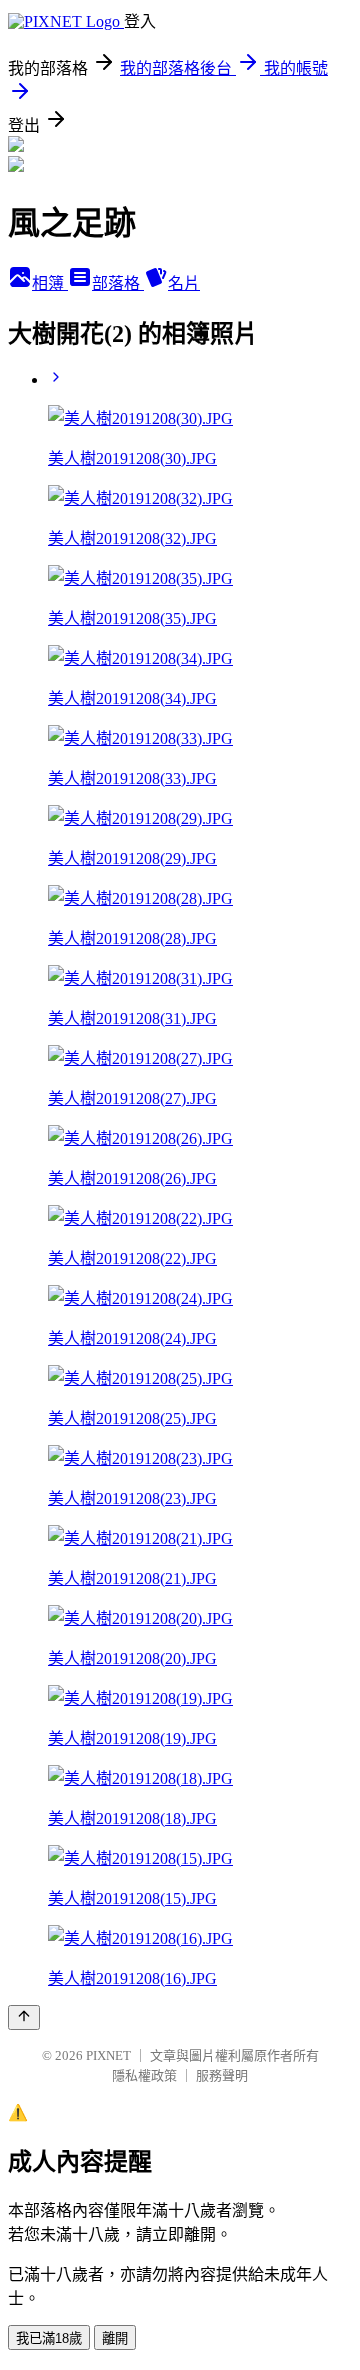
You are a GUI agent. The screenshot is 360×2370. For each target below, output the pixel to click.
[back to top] (24, 2017)
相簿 (50, 283)
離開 (115, 2338)
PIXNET (108, 2055)
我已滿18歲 (49, 2338)
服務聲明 (222, 2075)
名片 (184, 283)
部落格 (118, 283)
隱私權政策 (144, 2075)
